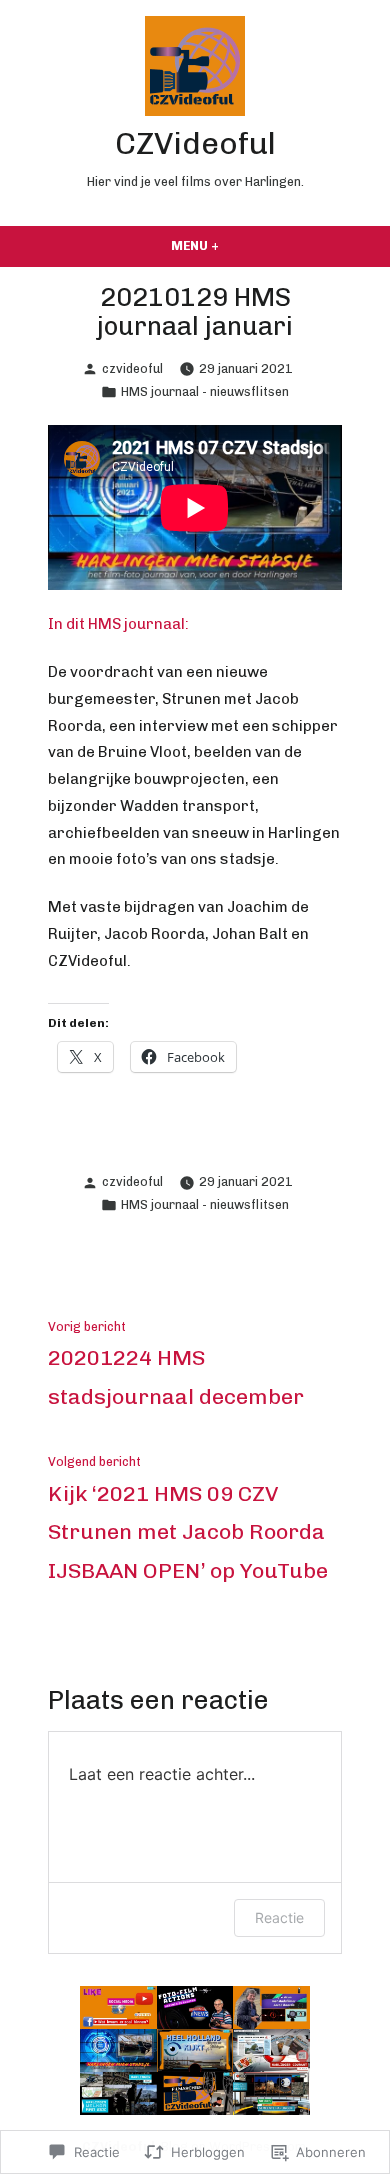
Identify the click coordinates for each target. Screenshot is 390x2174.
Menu (236, 245)
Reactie (279, 1917)
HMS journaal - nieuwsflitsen (205, 391)
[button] (118, 2007)
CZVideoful (195, 143)
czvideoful (132, 368)
